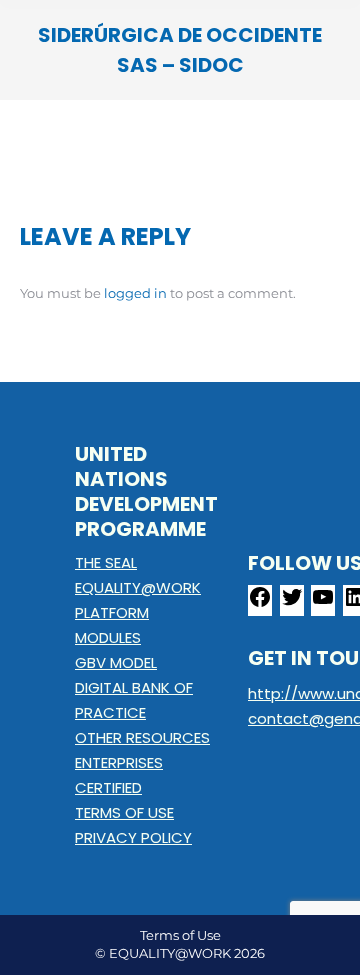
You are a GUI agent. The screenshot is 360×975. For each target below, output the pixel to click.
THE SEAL (106, 562)
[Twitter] (292, 603)
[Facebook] (260, 603)
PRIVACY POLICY (133, 837)
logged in (135, 293)
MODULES (108, 637)
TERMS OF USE (124, 812)
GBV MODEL (116, 662)
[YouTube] (323, 603)
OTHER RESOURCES (142, 737)
